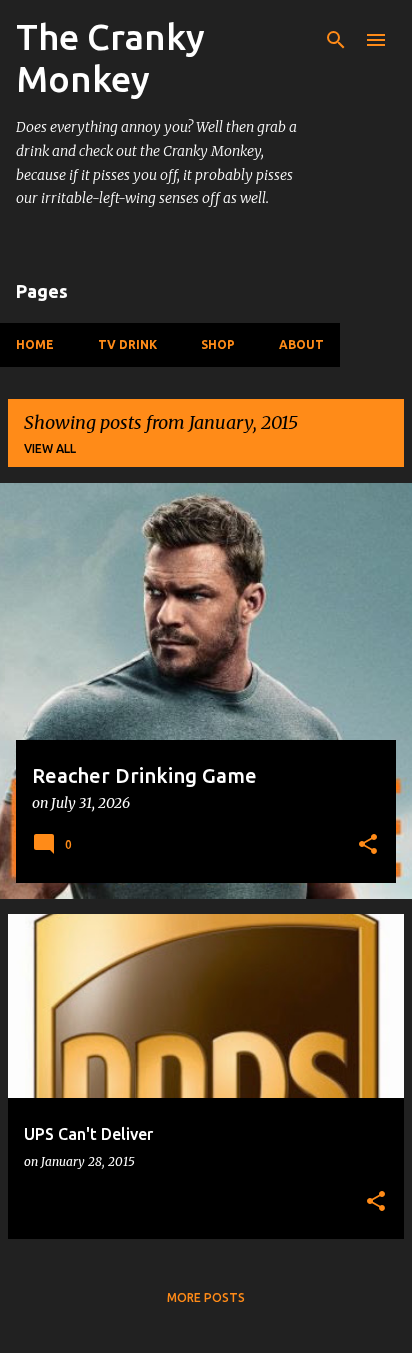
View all (50, 448)
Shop (218, 344)
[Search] (336, 40)
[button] (368, 846)
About (301, 344)
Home (35, 344)
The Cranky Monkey (110, 57)
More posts (206, 1297)
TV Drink (127, 344)
